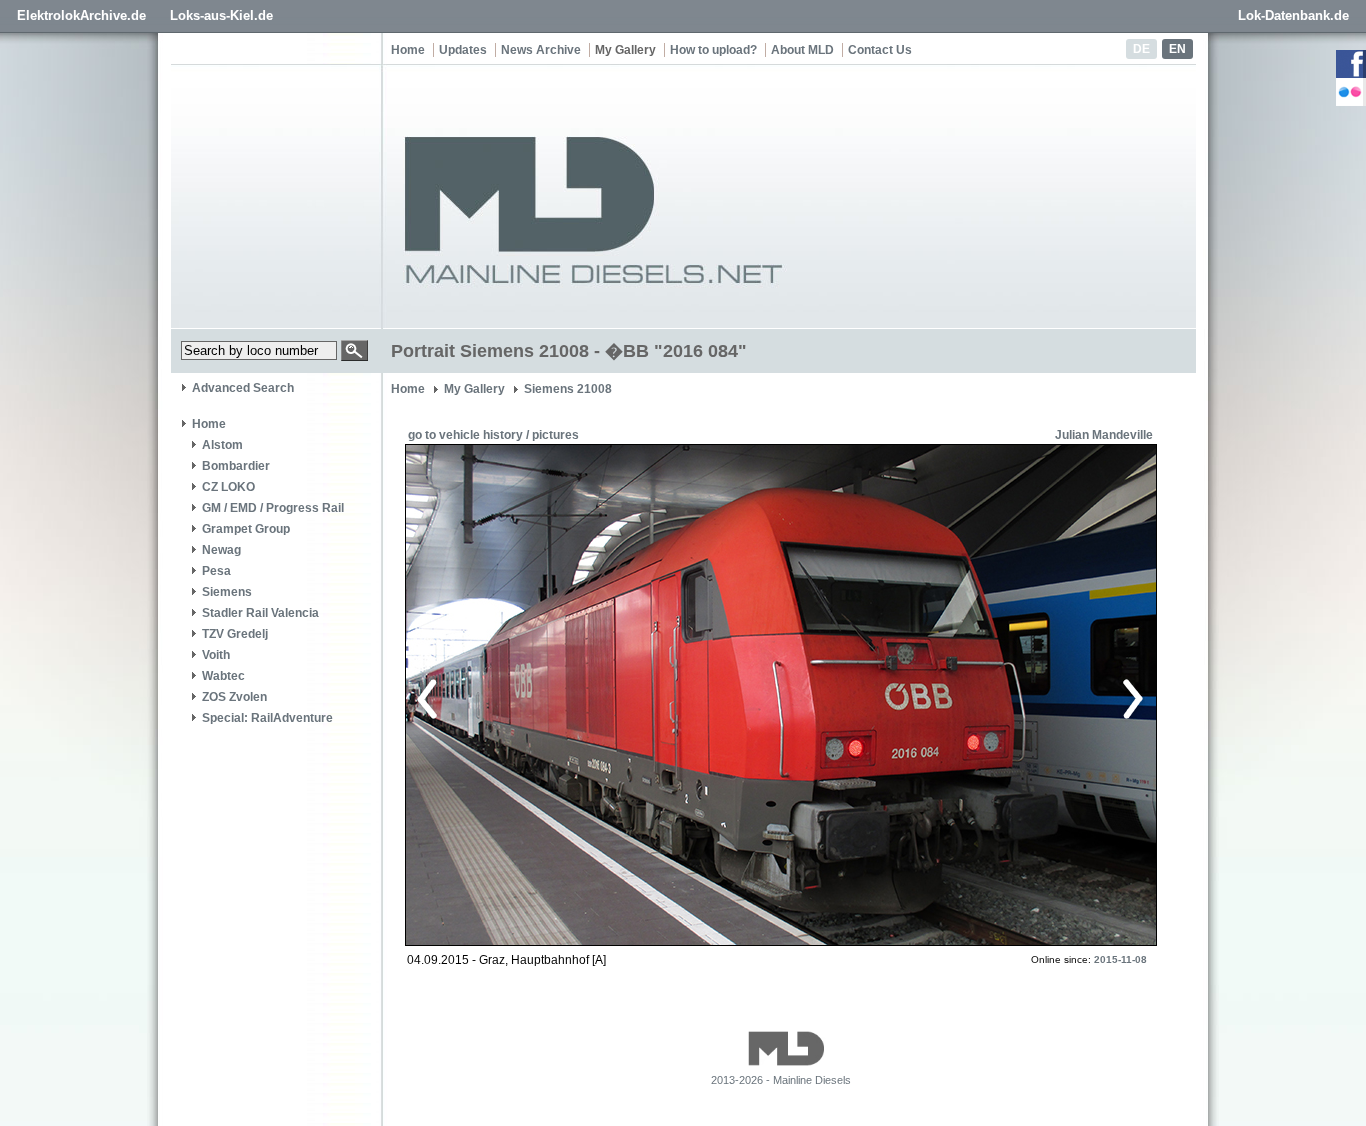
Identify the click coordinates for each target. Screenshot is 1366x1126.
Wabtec (223, 676)
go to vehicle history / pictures (493, 435)
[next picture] (957, 696)
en (1177, 49)
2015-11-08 (1120, 959)
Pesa (216, 571)
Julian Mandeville (1104, 435)
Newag (221, 550)
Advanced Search (243, 388)
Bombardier (236, 466)
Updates (463, 50)
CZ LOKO (228, 487)
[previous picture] (597, 696)
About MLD (802, 50)
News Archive (541, 50)
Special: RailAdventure (267, 718)
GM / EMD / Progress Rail (273, 508)
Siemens (227, 592)
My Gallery (625, 50)
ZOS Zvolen (234, 697)
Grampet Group (246, 529)
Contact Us (880, 50)
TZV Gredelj (235, 634)
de (1141, 49)
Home (408, 50)
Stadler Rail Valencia (260, 613)
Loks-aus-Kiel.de (221, 15)
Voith (216, 655)
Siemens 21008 (568, 389)
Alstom (222, 445)
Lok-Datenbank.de (1293, 15)
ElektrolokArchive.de (81, 15)
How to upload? (713, 50)
